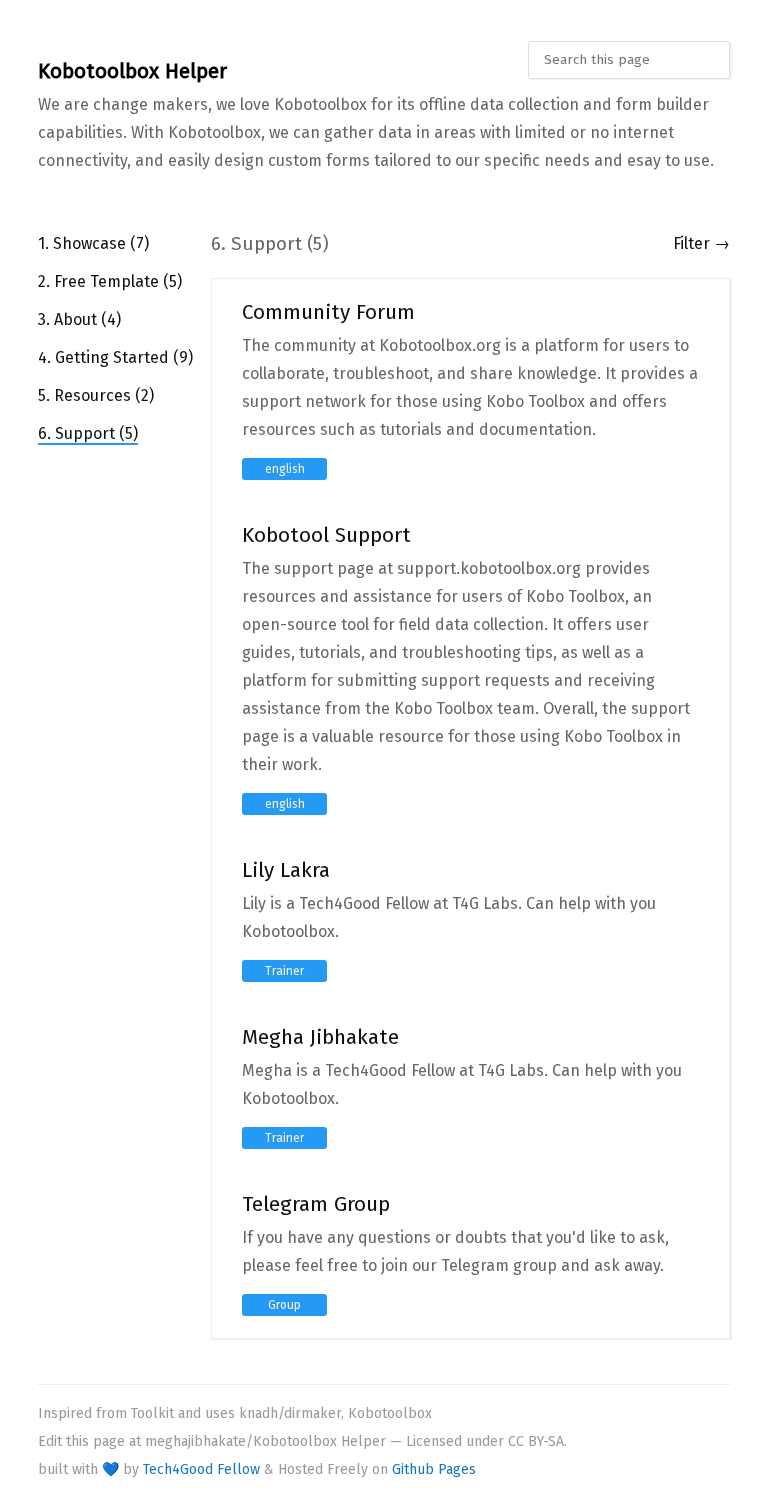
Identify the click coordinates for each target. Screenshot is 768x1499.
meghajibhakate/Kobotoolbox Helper (265, 1441)
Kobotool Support (326, 535)
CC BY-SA (536, 1441)
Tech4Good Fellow (201, 1469)
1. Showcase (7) (93, 243)
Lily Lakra (286, 870)
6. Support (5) (88, 433)
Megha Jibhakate (320, 1037)
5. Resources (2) (96, 395)
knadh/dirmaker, (291, 1413)
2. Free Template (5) (110, 281)
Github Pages (434, 1469)
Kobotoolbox (390, 1413)
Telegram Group (316, 1204)
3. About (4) (79, 319)
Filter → (701, 243)
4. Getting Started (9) (115, 357)
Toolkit (152, 1413)
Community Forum (328, 312)
